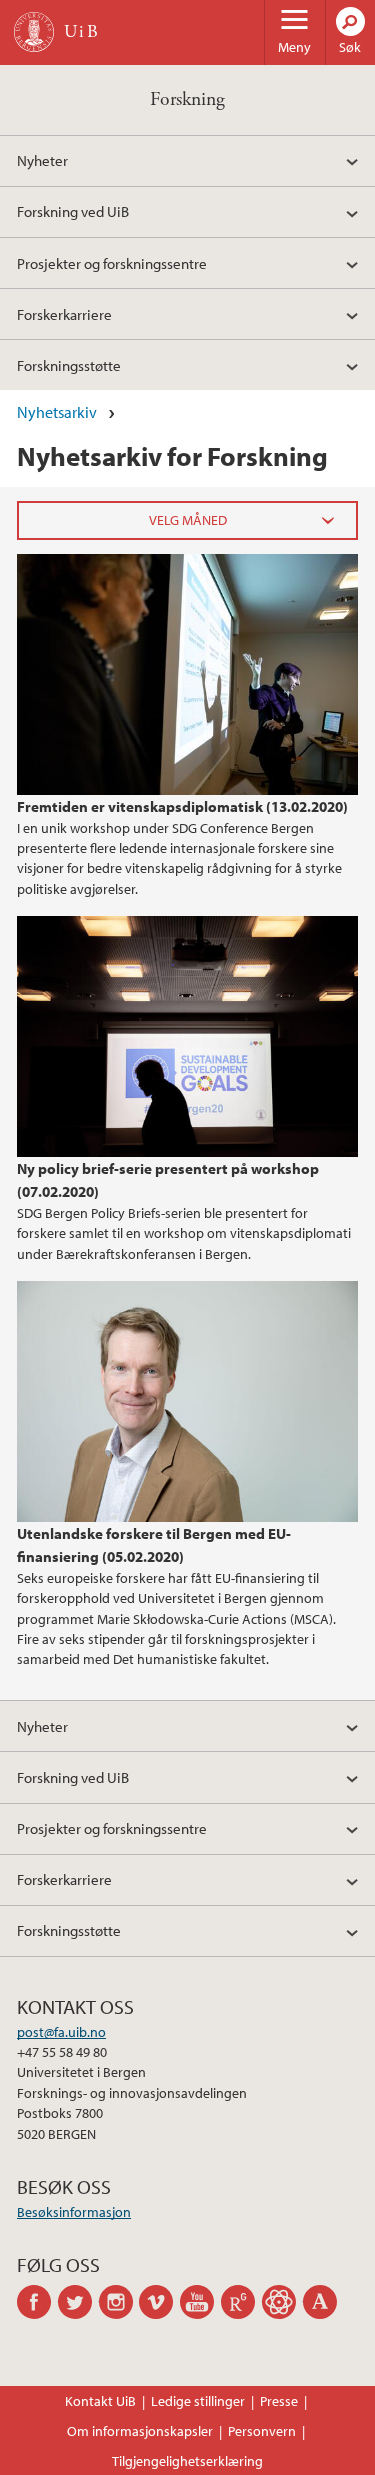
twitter (78, 2302)
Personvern (262, 2431)
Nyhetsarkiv (57, 412)
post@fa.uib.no (61, 2032)
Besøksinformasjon (74, 2212)
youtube (200, 2302)
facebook (37, 2302)
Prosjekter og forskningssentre (112, 263)
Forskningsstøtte (69, 365)
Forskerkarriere (64, 314)
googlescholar (282, 2302)
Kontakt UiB (100, 2401)
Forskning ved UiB (73, 211)
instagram (119, 2302)
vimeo (159, 2302)
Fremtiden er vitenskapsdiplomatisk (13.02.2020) (182, 806)
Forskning (187, 99)
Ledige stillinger (198, 2401)
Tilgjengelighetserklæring (187, 2461)
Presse (279, 2401)
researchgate (241, 2302)
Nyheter (42, 160)
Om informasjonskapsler (140, 2431)
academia (323, 2302)
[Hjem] (34, 32)
